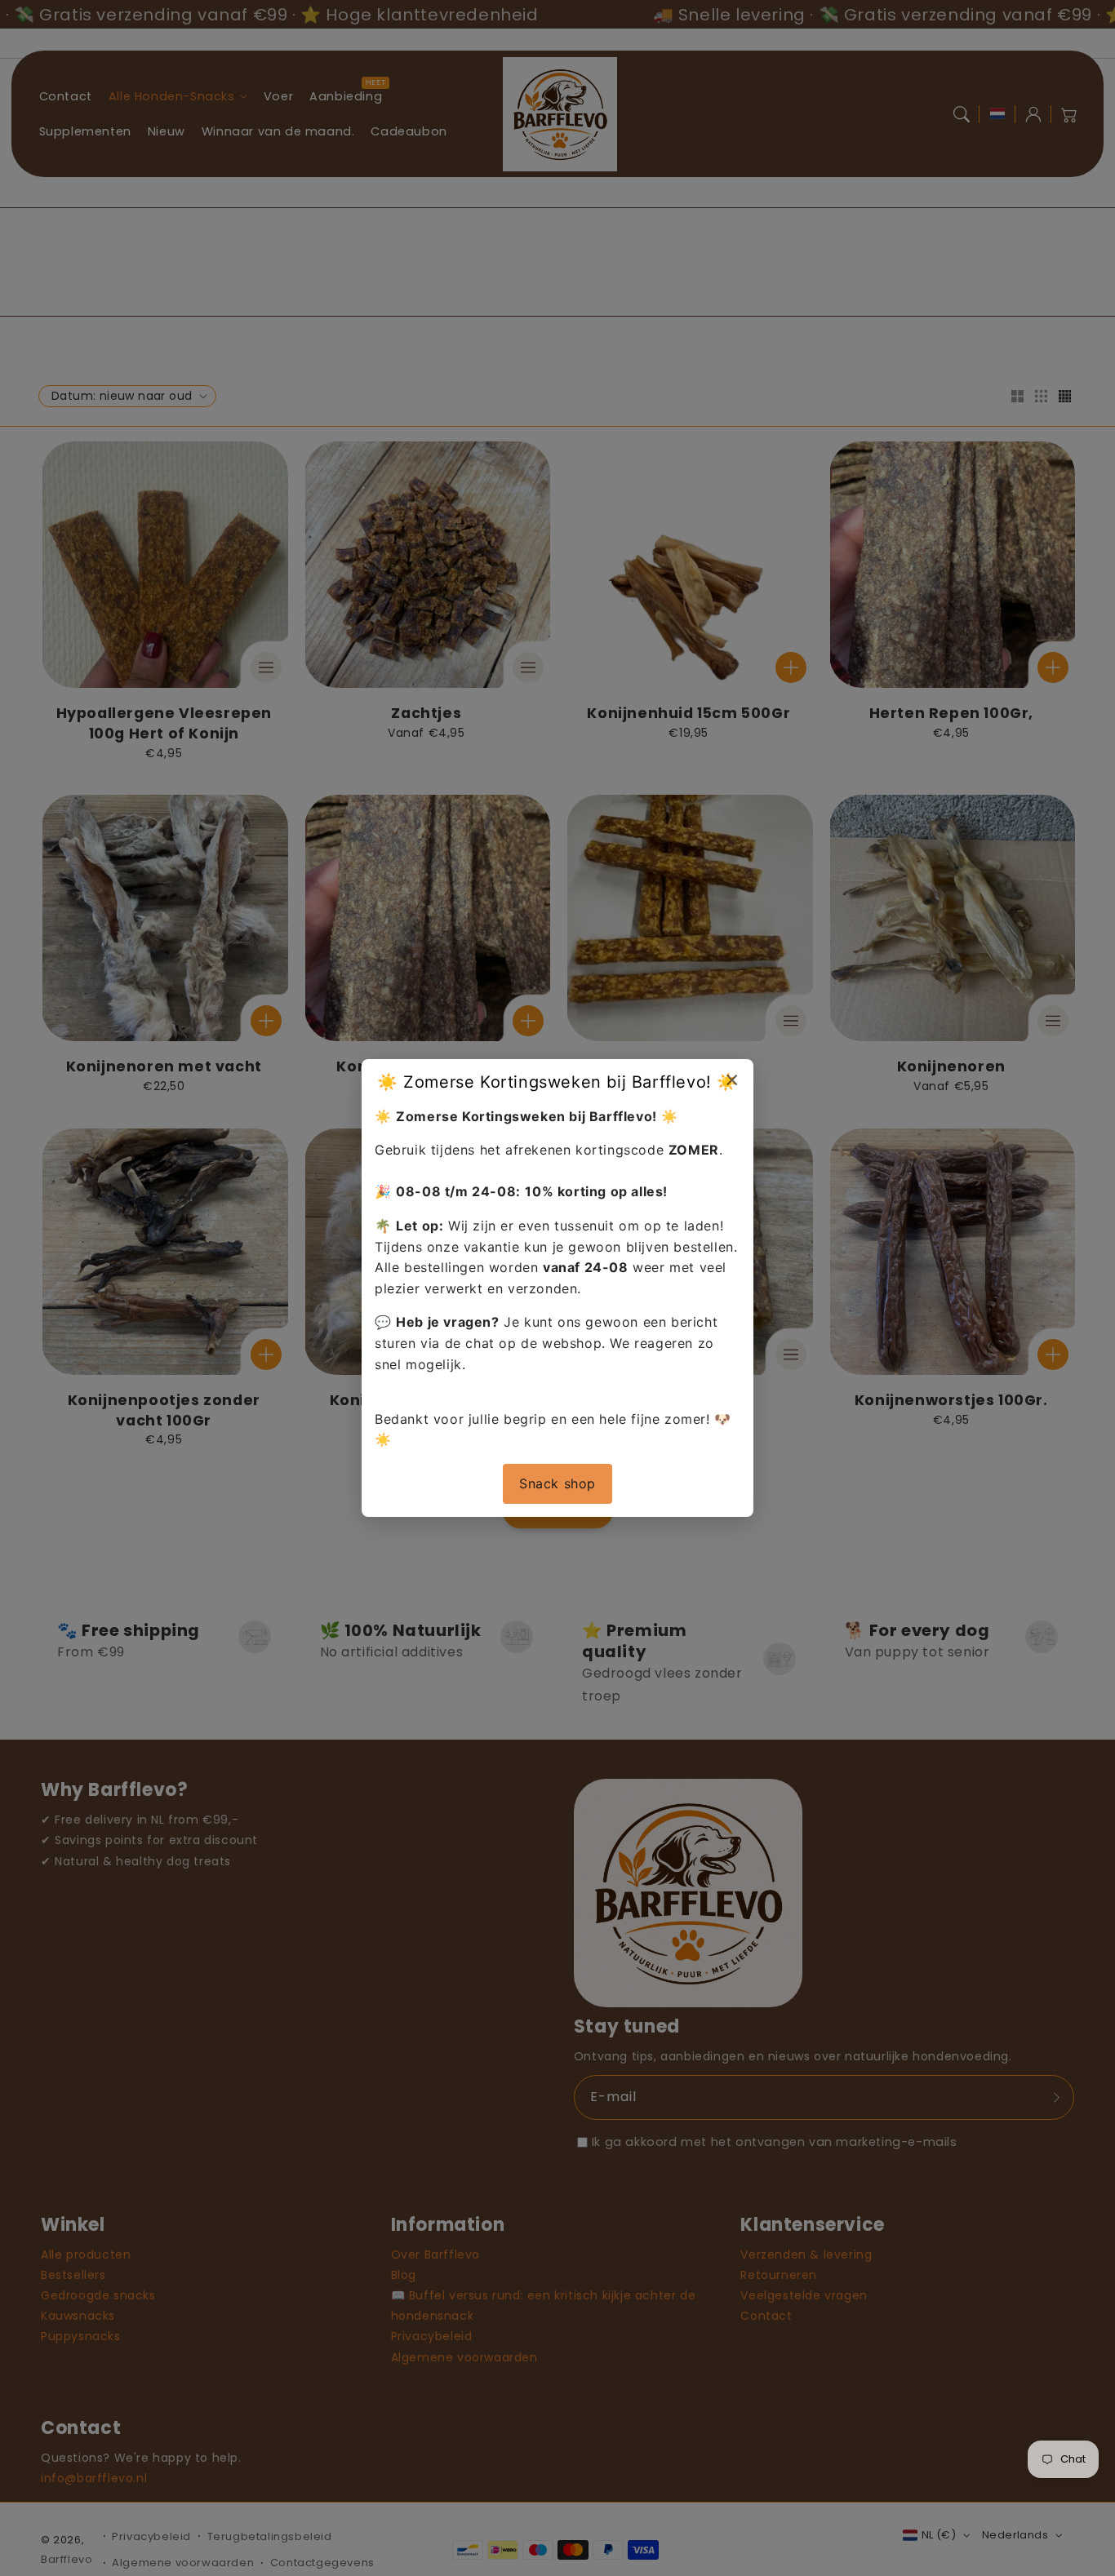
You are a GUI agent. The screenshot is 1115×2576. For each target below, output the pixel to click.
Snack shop (557, 1483)
